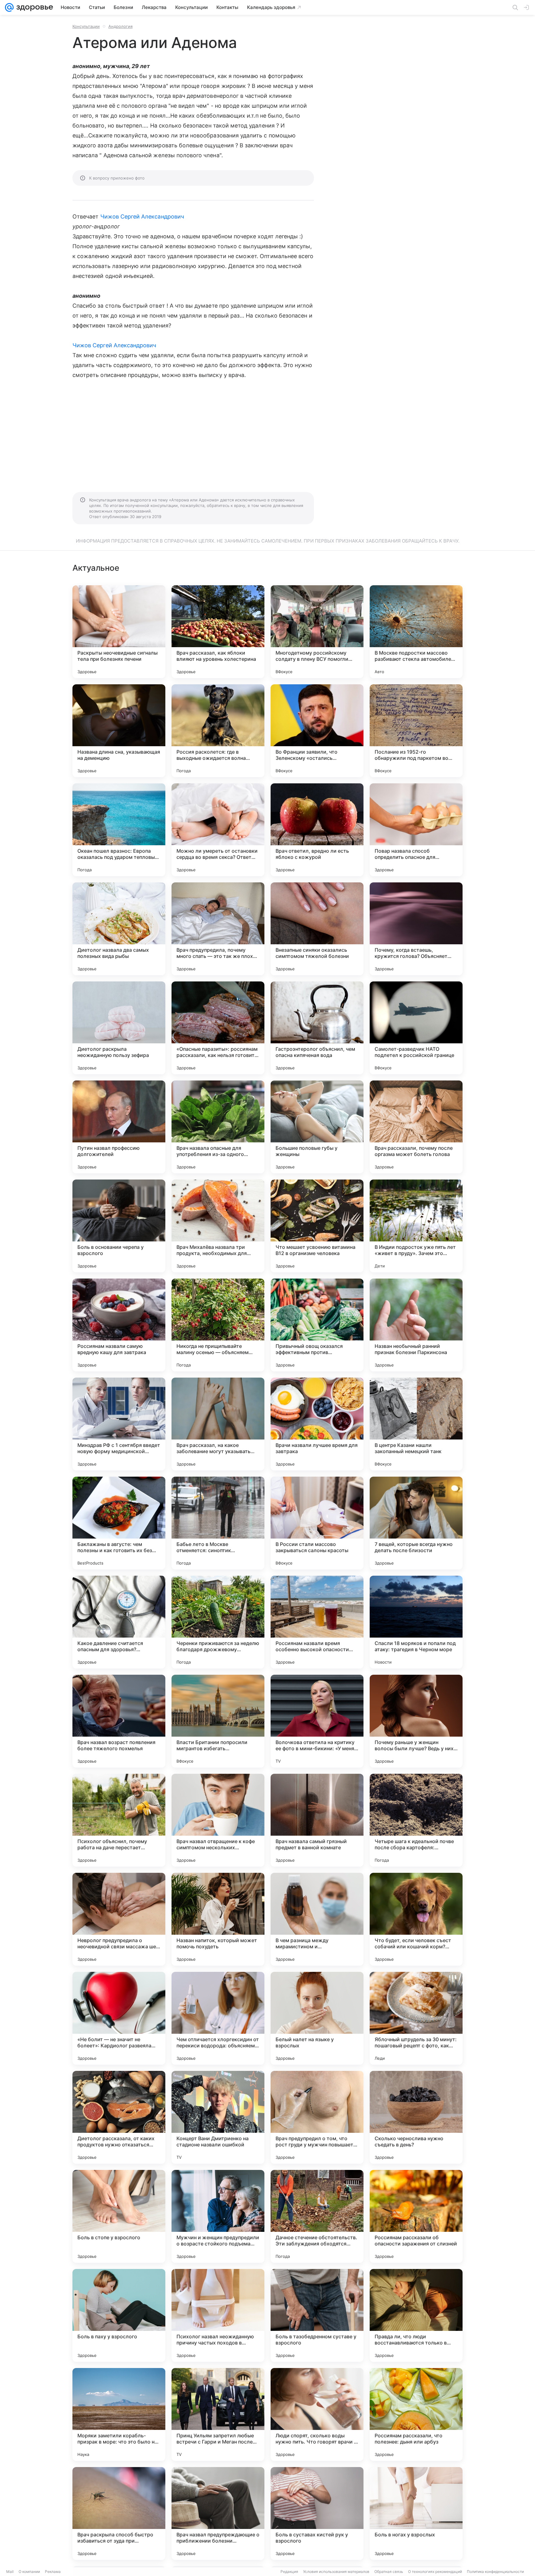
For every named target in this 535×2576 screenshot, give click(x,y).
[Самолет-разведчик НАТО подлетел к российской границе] (416, 1028)
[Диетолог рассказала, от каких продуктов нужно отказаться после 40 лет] (119, 2117)
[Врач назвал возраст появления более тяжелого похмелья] (119, 1721)
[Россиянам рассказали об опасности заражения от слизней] (416, 2216)
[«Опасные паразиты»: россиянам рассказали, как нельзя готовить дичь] (218, 1028)
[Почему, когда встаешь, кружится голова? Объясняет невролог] (416, 929)
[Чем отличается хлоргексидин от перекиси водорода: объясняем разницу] (218, 2018)
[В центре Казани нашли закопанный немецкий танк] (416, 1424)
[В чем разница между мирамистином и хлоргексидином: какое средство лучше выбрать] (317, 1919)
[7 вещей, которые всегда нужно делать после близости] (416, 1523)
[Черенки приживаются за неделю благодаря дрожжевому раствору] (218, 1622)
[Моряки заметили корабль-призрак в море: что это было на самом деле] (119, 2414)
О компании (29, 2572)
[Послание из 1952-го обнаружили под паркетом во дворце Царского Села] (416, 731)
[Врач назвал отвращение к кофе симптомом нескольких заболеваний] (218, 1820)
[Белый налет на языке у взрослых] (317, 2018)
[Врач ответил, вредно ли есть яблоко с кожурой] (317, 830)
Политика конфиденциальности (495, 2572)
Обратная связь (389, 2572)
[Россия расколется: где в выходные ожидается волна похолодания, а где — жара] (218, 731)
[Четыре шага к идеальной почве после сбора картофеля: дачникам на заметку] (416, 1820)
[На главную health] (33, 7)
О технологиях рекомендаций (435, 2572)
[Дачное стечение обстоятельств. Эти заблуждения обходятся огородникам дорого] (317, 2216)
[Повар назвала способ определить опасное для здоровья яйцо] (416, 830)
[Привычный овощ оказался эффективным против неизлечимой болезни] (317, 1325)
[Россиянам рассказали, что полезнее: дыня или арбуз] (416, 2414)
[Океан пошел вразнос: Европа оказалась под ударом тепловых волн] (119, 830)
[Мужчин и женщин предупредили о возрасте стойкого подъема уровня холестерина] (218, 2216)
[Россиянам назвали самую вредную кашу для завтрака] (119, 1325)
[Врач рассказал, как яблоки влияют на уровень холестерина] (218, 632)
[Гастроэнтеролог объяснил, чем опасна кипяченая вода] (317, 1028)
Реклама (53, 2572)
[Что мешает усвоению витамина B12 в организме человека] (317, 1226)
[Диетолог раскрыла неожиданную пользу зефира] (119, 1028)
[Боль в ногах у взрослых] (416, 2513)
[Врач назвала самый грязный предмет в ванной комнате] (317, 1820)
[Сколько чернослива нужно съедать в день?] (416, 2117)
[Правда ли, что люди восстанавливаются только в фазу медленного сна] (416, 2315)
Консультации (86, 26)
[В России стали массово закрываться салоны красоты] (317, 1523)
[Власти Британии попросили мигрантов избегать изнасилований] (218, 1721)
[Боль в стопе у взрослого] (119, 2216)
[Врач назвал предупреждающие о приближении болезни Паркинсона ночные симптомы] (218, 2513)
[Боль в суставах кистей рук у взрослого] (317, 2513)
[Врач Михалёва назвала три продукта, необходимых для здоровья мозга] (218, 1226)
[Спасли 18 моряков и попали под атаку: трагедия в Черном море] (416, 1622)
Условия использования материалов (336, 2572)
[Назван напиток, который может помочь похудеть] (218, 1919)
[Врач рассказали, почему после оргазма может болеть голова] (416, 1127)
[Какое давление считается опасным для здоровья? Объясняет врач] (119, 1622)
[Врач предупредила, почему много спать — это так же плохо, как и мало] (218, 929)
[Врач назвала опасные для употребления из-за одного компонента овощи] (218, 1127)
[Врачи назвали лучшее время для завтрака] (317, 1424)
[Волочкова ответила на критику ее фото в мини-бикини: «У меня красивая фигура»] (317, 1721)
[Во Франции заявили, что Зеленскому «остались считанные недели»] (317, 731)
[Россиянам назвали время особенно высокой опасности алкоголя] (317, 1622)
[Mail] (9, 7)
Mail (10, 2572)
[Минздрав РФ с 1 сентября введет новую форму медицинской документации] (119, 1424)
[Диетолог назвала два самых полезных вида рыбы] (119, 929)
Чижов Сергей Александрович (142, 216)
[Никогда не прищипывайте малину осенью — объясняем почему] (218, 1325)
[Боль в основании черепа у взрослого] (119, 1226)
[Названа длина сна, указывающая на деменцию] (119, 731)
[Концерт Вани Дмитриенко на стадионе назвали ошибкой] (218, 2117)
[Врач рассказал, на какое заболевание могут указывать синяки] (218, 1424)
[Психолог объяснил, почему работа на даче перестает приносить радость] (119, 1820)
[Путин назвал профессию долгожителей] (119, 1127)
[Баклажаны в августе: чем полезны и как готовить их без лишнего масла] (119, 1523)
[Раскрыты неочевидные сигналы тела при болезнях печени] (119, 632)
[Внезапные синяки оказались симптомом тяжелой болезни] (317, 929)
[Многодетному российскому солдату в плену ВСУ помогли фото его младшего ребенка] (317, 632)
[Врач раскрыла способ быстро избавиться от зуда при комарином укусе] (119, 2513)
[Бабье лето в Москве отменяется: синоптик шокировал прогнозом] (218, 1523)
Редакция (289, 2572)
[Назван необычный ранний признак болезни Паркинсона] (416, 1325)
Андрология (120, 26)
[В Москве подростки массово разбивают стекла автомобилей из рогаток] (416, 632)
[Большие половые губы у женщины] (317, 1127)
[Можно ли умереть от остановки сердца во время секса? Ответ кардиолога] (218, 830)
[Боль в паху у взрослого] (119, 2315)
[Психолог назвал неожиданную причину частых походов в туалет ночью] (218, 2315)
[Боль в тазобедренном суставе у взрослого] (317, 2315)
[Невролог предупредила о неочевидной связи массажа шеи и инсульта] (119, 1919)
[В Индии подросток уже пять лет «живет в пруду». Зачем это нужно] (416, 1226)
